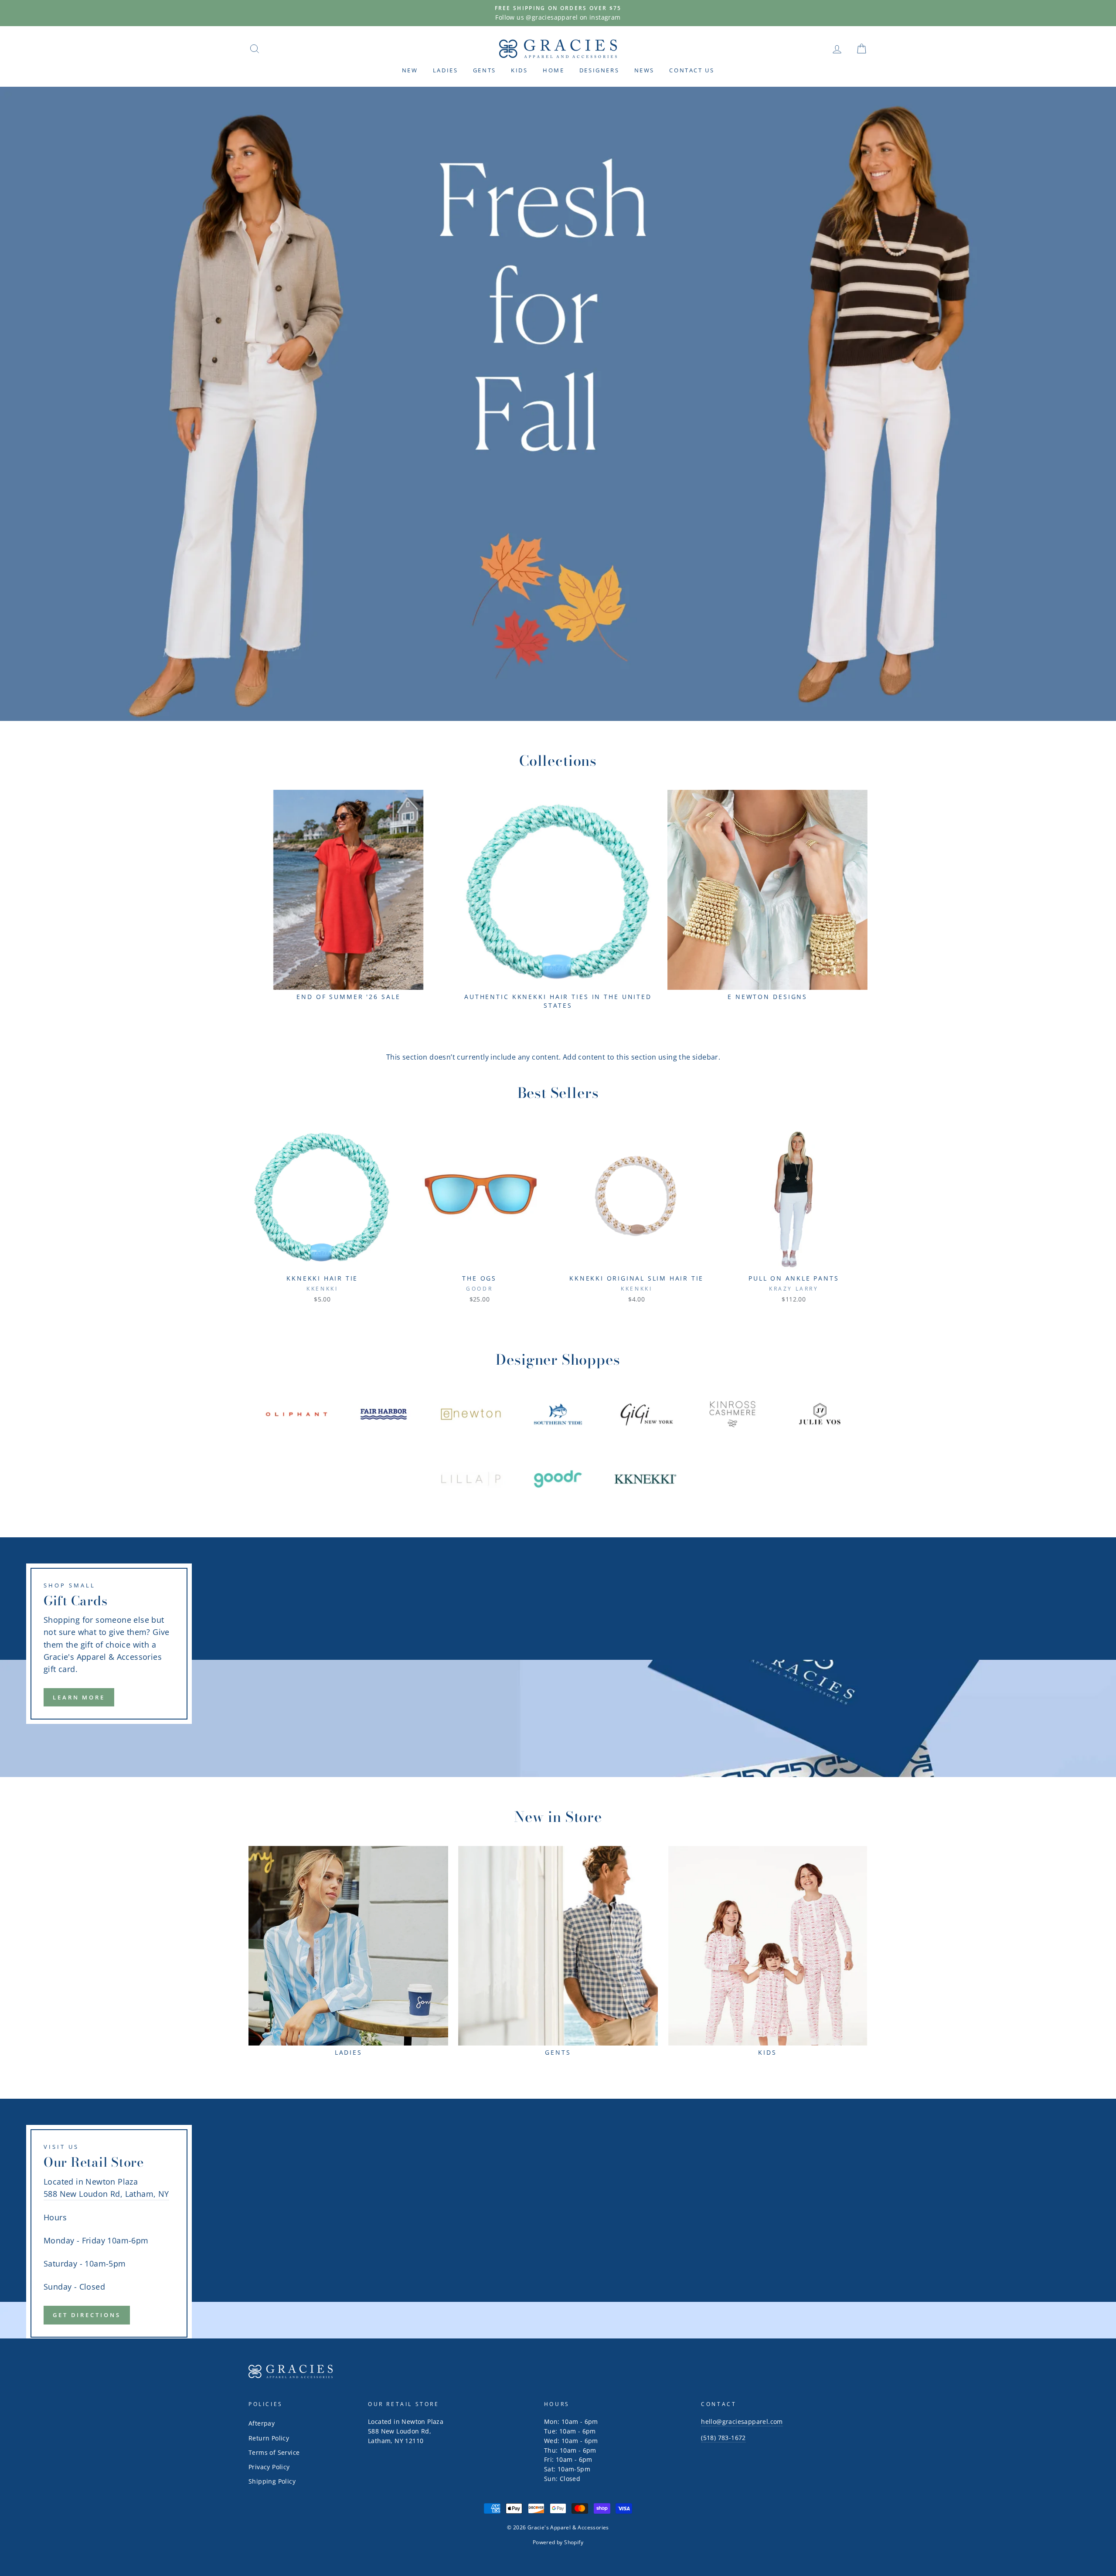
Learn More (79, 1697)
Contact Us (692, 70)
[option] (558, 13)
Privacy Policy (269, 2467)
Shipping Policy (272, 2481)
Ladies (446, 70)
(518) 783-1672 (723, 2438)
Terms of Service (274, 2452)
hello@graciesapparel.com (742, 2421)
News (644, 70)
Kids (519, 70)
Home (553, 70)
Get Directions (87, 2315)
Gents (485, 70)
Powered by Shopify (558, 2542)
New (410, 70)
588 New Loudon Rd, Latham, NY (106, 2194)
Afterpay (262, 2423)
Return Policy (269, 2438)
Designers (599, 70)
